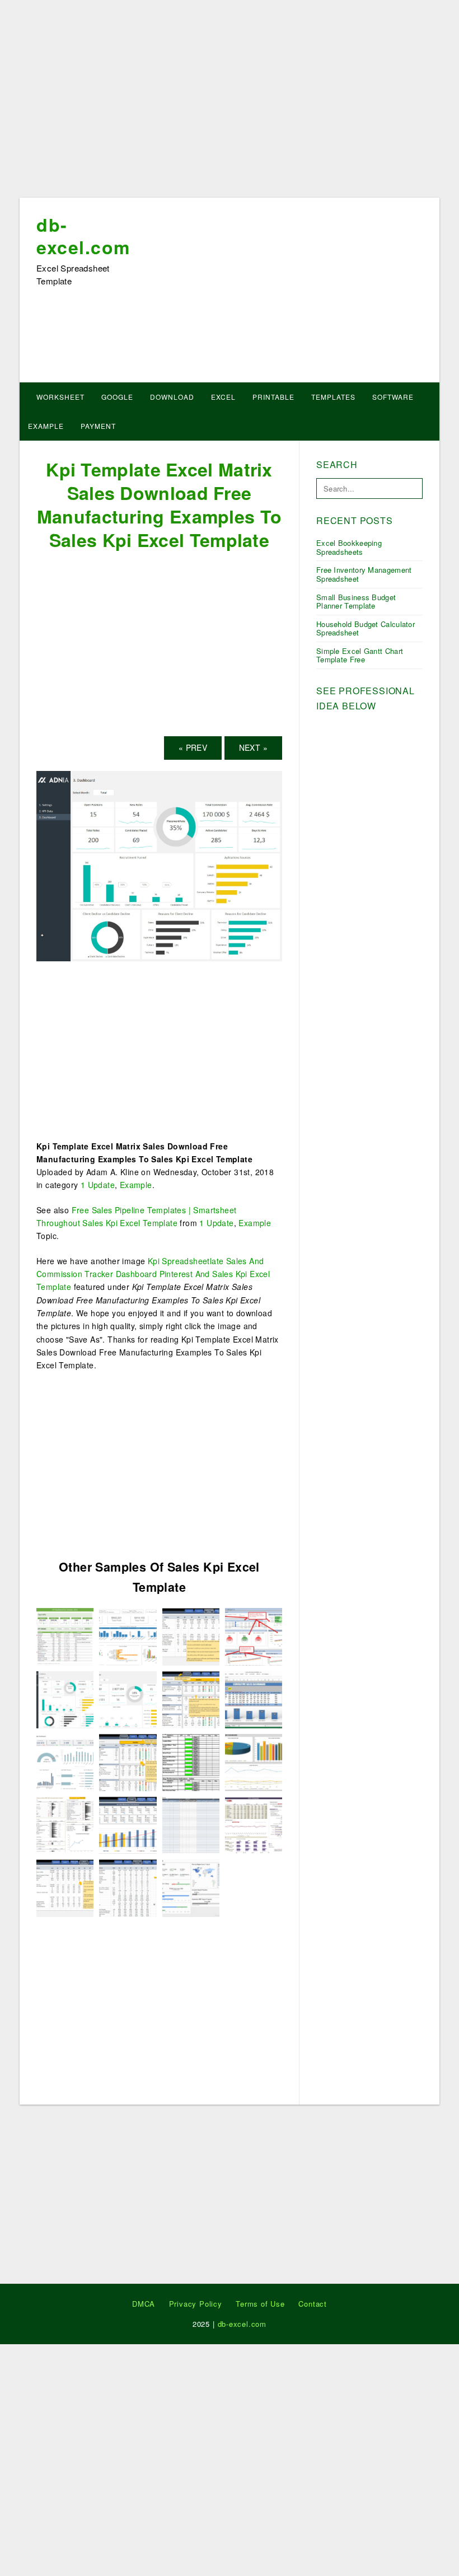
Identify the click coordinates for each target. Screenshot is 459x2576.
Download (172, 397)
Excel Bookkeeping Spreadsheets (349, 547)
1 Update (98, 1185)
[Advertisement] (230, 102)
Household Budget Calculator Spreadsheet (366, 628)
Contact (313, 2304)
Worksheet (60, 397)
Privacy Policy (196, 2304)
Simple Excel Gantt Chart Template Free (360, 655)
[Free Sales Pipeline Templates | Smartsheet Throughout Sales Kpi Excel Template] (191, 1824)
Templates (333, 397)
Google (117, 397)
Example (46, 426)
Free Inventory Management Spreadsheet (364, 574)
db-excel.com (83, 236)
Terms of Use (260, 2304)
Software (393, 397)
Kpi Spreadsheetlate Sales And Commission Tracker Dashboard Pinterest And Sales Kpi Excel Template (153, 1274)
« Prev (193, 747)
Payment (98, 426)
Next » (253, 747)
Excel (223, 397)
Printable (273, 397)
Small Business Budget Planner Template (356, 602)
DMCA (144, 2304)
